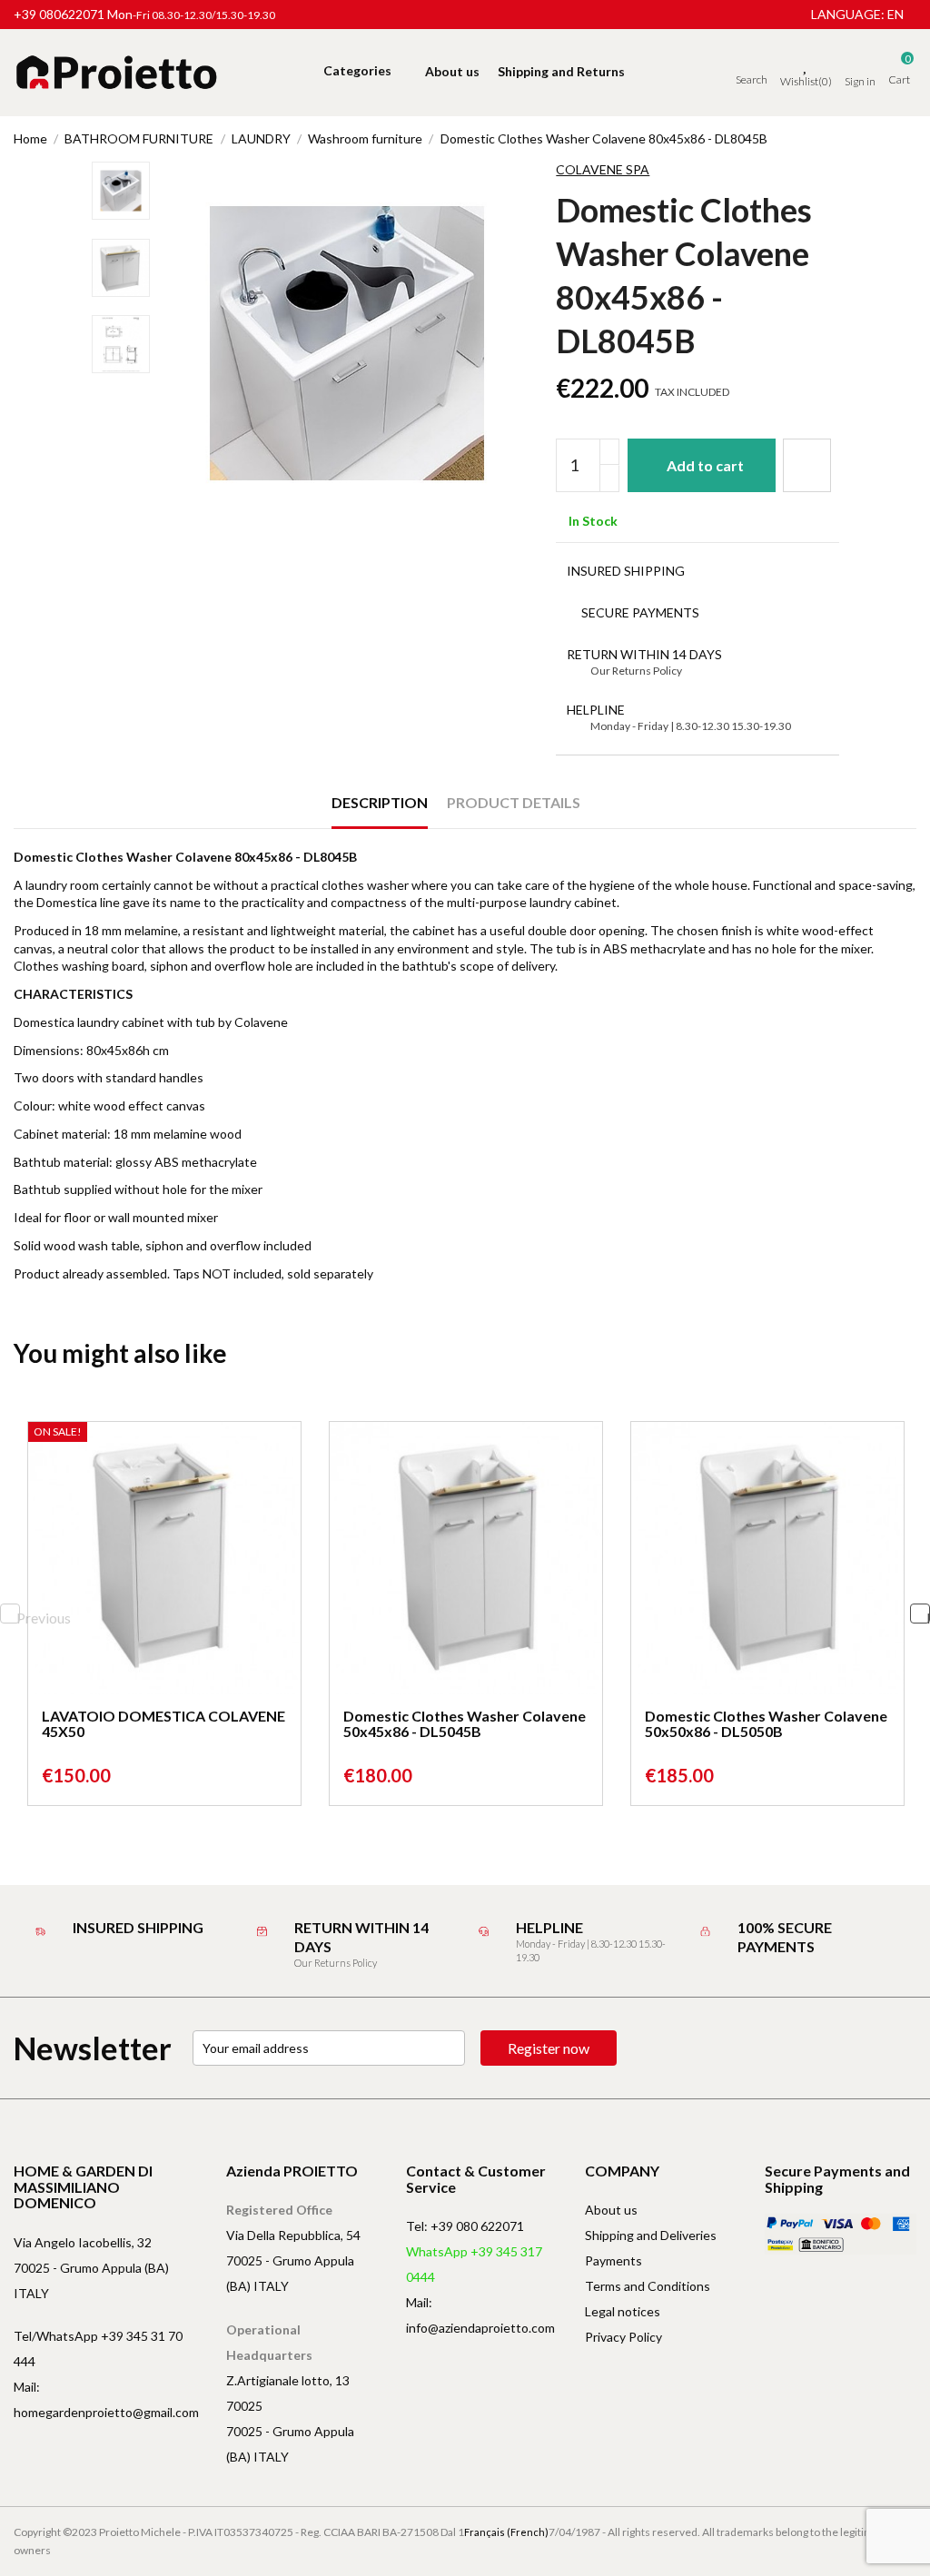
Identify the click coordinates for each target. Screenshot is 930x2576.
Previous (18, 1616)
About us (611, 2210)
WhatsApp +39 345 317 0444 (474, 2264)
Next (928, 1616)
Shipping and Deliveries (651, 2235)
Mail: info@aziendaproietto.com (480, 2315)
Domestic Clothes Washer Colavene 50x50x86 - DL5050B (766, 1724)
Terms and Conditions (648, 2286)
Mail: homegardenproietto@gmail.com (106, 2399)
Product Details (514, 802)
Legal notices (623, 2311)
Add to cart (705, 465)
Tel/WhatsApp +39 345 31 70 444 (98, 2349)
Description (380, 802)
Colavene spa (603, 169)
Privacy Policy (623, 2337)
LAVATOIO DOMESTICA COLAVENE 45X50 (163, 1724)
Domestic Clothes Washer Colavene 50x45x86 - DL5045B (465, 1724)
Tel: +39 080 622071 (465, 2226)
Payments (613, 2260)
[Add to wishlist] (807, 465)
